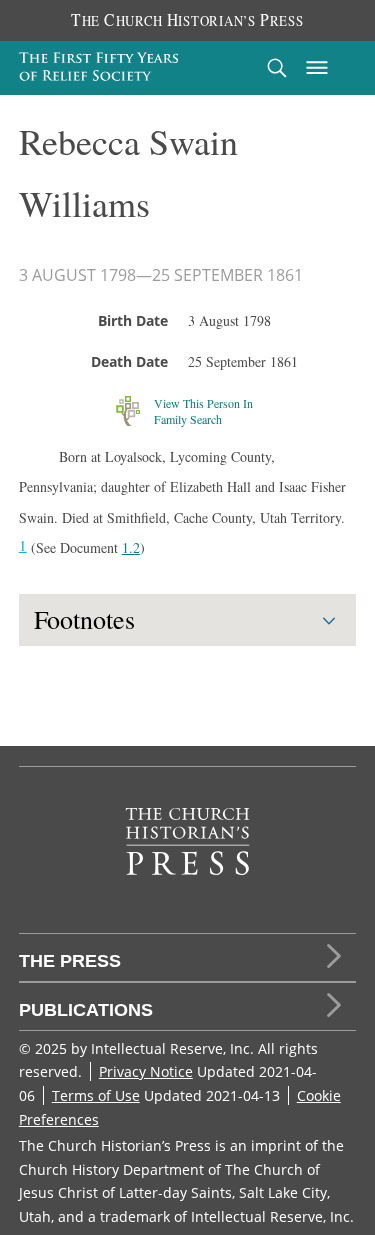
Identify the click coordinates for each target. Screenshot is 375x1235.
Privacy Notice (146, 1071)
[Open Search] (277, 67)
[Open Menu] (317, 68)
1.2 (131, 547)
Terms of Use (96, 1095)
